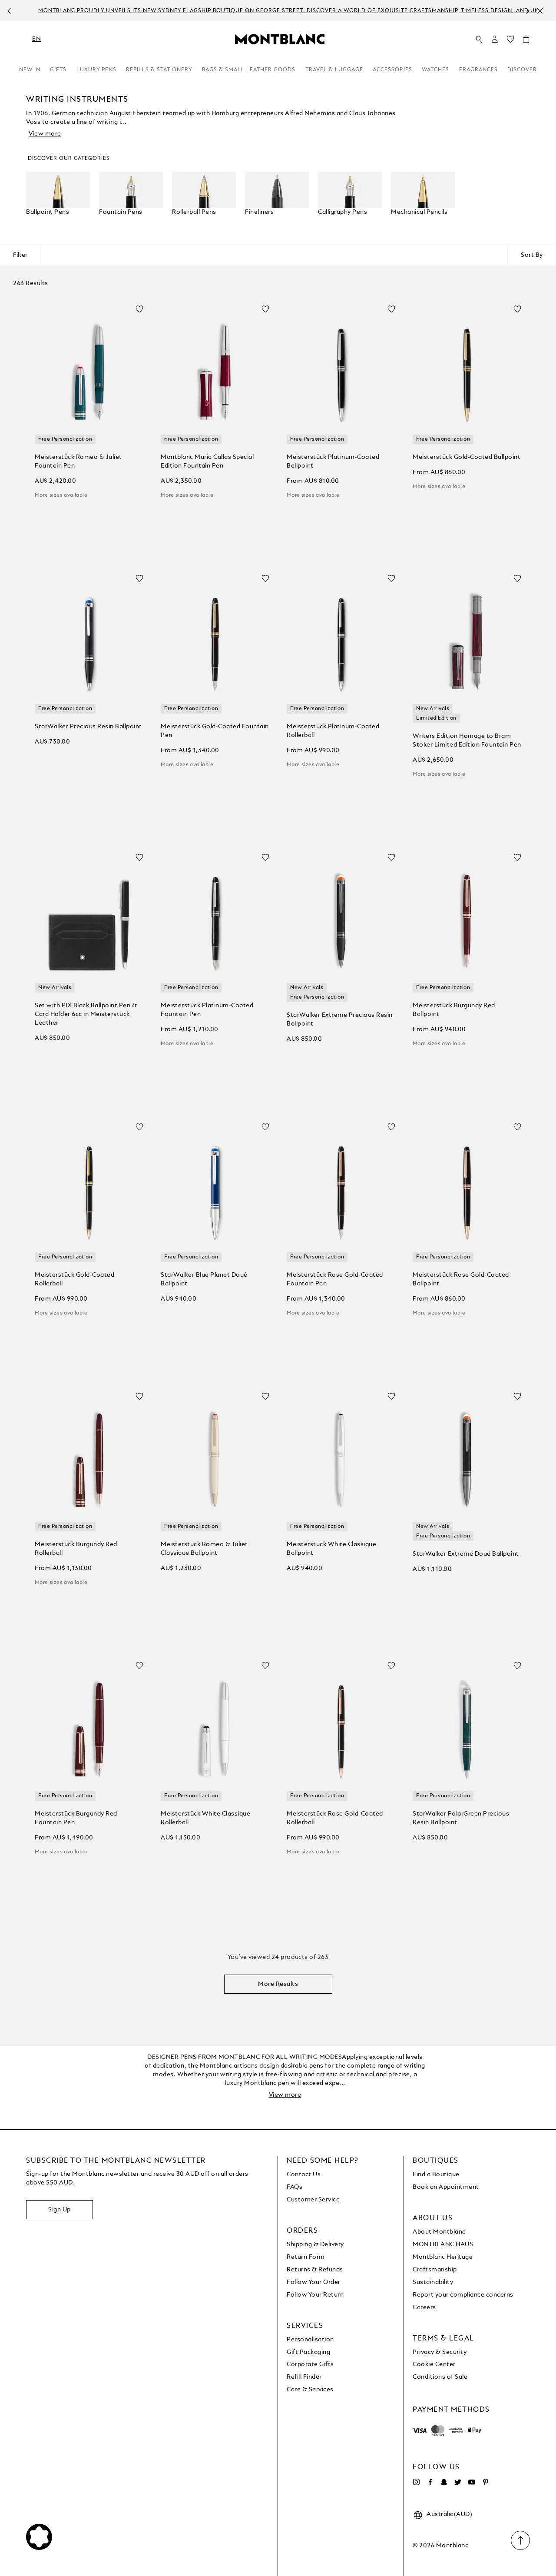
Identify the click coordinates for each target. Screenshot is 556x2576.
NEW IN (30, 70)
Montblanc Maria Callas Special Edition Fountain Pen (207, 461)
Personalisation (310, 2340)
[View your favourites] (510, 41)
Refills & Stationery (159, 70)
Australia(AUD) (449, 2514)
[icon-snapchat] (444, 2482)
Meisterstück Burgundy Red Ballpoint (454, 1010)
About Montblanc (439, 2232)
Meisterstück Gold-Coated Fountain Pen (215, 731)
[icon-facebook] (430, 2482)
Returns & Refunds (315, 2270)
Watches (435, 70)
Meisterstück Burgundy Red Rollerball (76, 1549)
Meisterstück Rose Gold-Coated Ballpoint (461, 1279)
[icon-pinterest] (486, 2482)
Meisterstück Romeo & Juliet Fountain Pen (78, 461)
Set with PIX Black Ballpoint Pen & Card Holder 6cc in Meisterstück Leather (86, 1014)
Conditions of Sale (440, 2377)
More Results (278, 1984)
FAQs (295, 2187)
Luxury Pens (96, 70)
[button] (495, 39)
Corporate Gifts (310, 2364)
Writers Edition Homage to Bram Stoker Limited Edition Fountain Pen (467, 740)
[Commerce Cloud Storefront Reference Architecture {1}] (280, 39)
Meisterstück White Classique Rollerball (205, 1818)
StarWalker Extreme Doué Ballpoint (466, 1554)
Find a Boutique (436, 2174)
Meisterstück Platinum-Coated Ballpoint (333, 461)
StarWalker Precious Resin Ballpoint (88, 727)
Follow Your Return (315, 2295)
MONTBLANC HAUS (443, 2244)
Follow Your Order (314, 2282)
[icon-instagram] (416, 2482)
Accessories (392, 70)
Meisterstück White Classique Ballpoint (331, 1549)
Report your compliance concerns (463, 2295)
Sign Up (60, 2210)
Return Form (306, 2257)
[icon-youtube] (472, 2482)
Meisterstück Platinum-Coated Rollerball (333, 731)
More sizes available (61, 495)
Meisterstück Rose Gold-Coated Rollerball (335, 1818)
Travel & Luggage (334, 70)
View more (45, 134)
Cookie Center (434, 2364)
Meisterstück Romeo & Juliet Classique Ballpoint (204, 1549)
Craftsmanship (435, 2270)
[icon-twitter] (458, 2482)
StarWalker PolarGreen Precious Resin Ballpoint (461, 1818)
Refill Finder (304, 2377)
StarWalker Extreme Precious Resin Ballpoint (340, 1019)
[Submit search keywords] (479, 40)
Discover (522, 70)
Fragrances (478, 70)
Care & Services (310, 2390)
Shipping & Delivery (315, 2244)
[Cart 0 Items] (526, 41)
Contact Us (304, 2174)
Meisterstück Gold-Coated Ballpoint (467, 457)
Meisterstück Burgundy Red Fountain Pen (76, 1818)
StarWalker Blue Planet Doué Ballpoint (204, 1279)
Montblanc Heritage (443, 2257)
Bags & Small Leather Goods (249, 70)
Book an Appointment (446, 2187)
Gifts (58, 70)
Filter (20, 255)
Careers (424, 2307)
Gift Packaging (308, 2352)
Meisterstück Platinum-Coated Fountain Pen (207, 1010)
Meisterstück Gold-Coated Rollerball (74, 1279)
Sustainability (433, 2282)
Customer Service (313, 2200)
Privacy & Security (440, 2352)
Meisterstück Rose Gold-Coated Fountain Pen (335, 1279)
